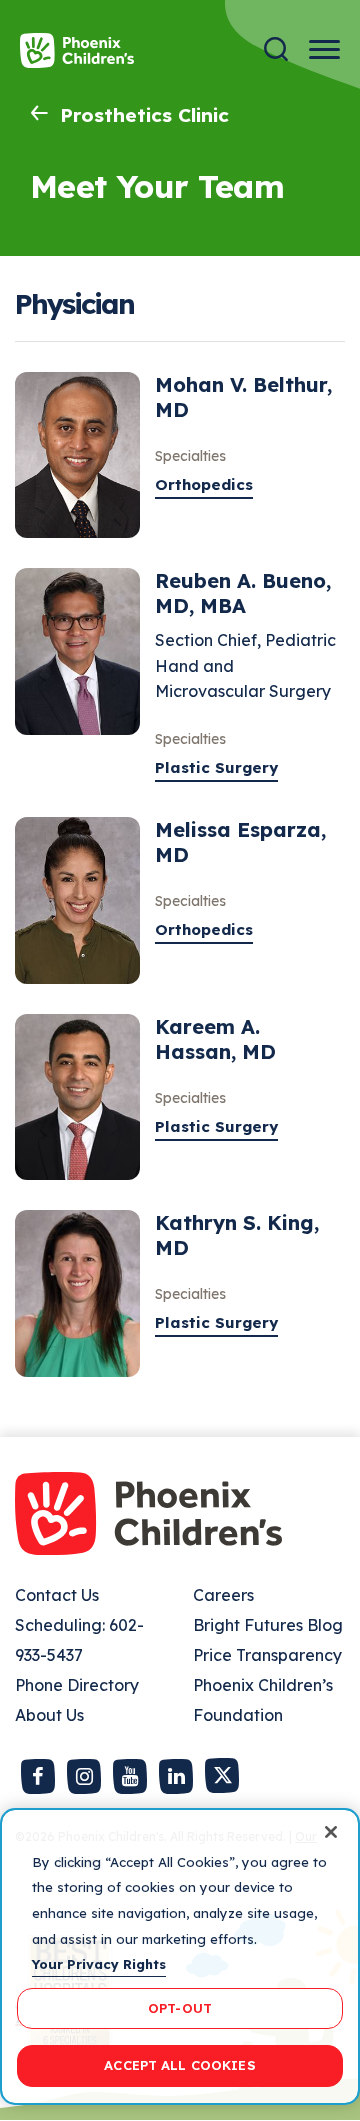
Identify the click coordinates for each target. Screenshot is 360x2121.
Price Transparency (267, 1655)
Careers (223, 1595)
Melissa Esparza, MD (240, 842)
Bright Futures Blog (268, 1625)
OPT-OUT (180, 2008)
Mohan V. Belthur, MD (243, 397)
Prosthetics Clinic (144, 115)
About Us (49, 1715)
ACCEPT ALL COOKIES (179, 2065)
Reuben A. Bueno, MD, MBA (243, 593)
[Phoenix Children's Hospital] (77, 50)
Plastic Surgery (216, 767)
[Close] (331, 1832)
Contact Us (57, 1595)
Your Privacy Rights (99, 1964)
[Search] (276, 49)
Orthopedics (204, 484)
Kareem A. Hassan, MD (215, 1039)
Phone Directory (77, 1685)
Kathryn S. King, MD (237, 1235)
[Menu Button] (324, 49)
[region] (180, 1956)
